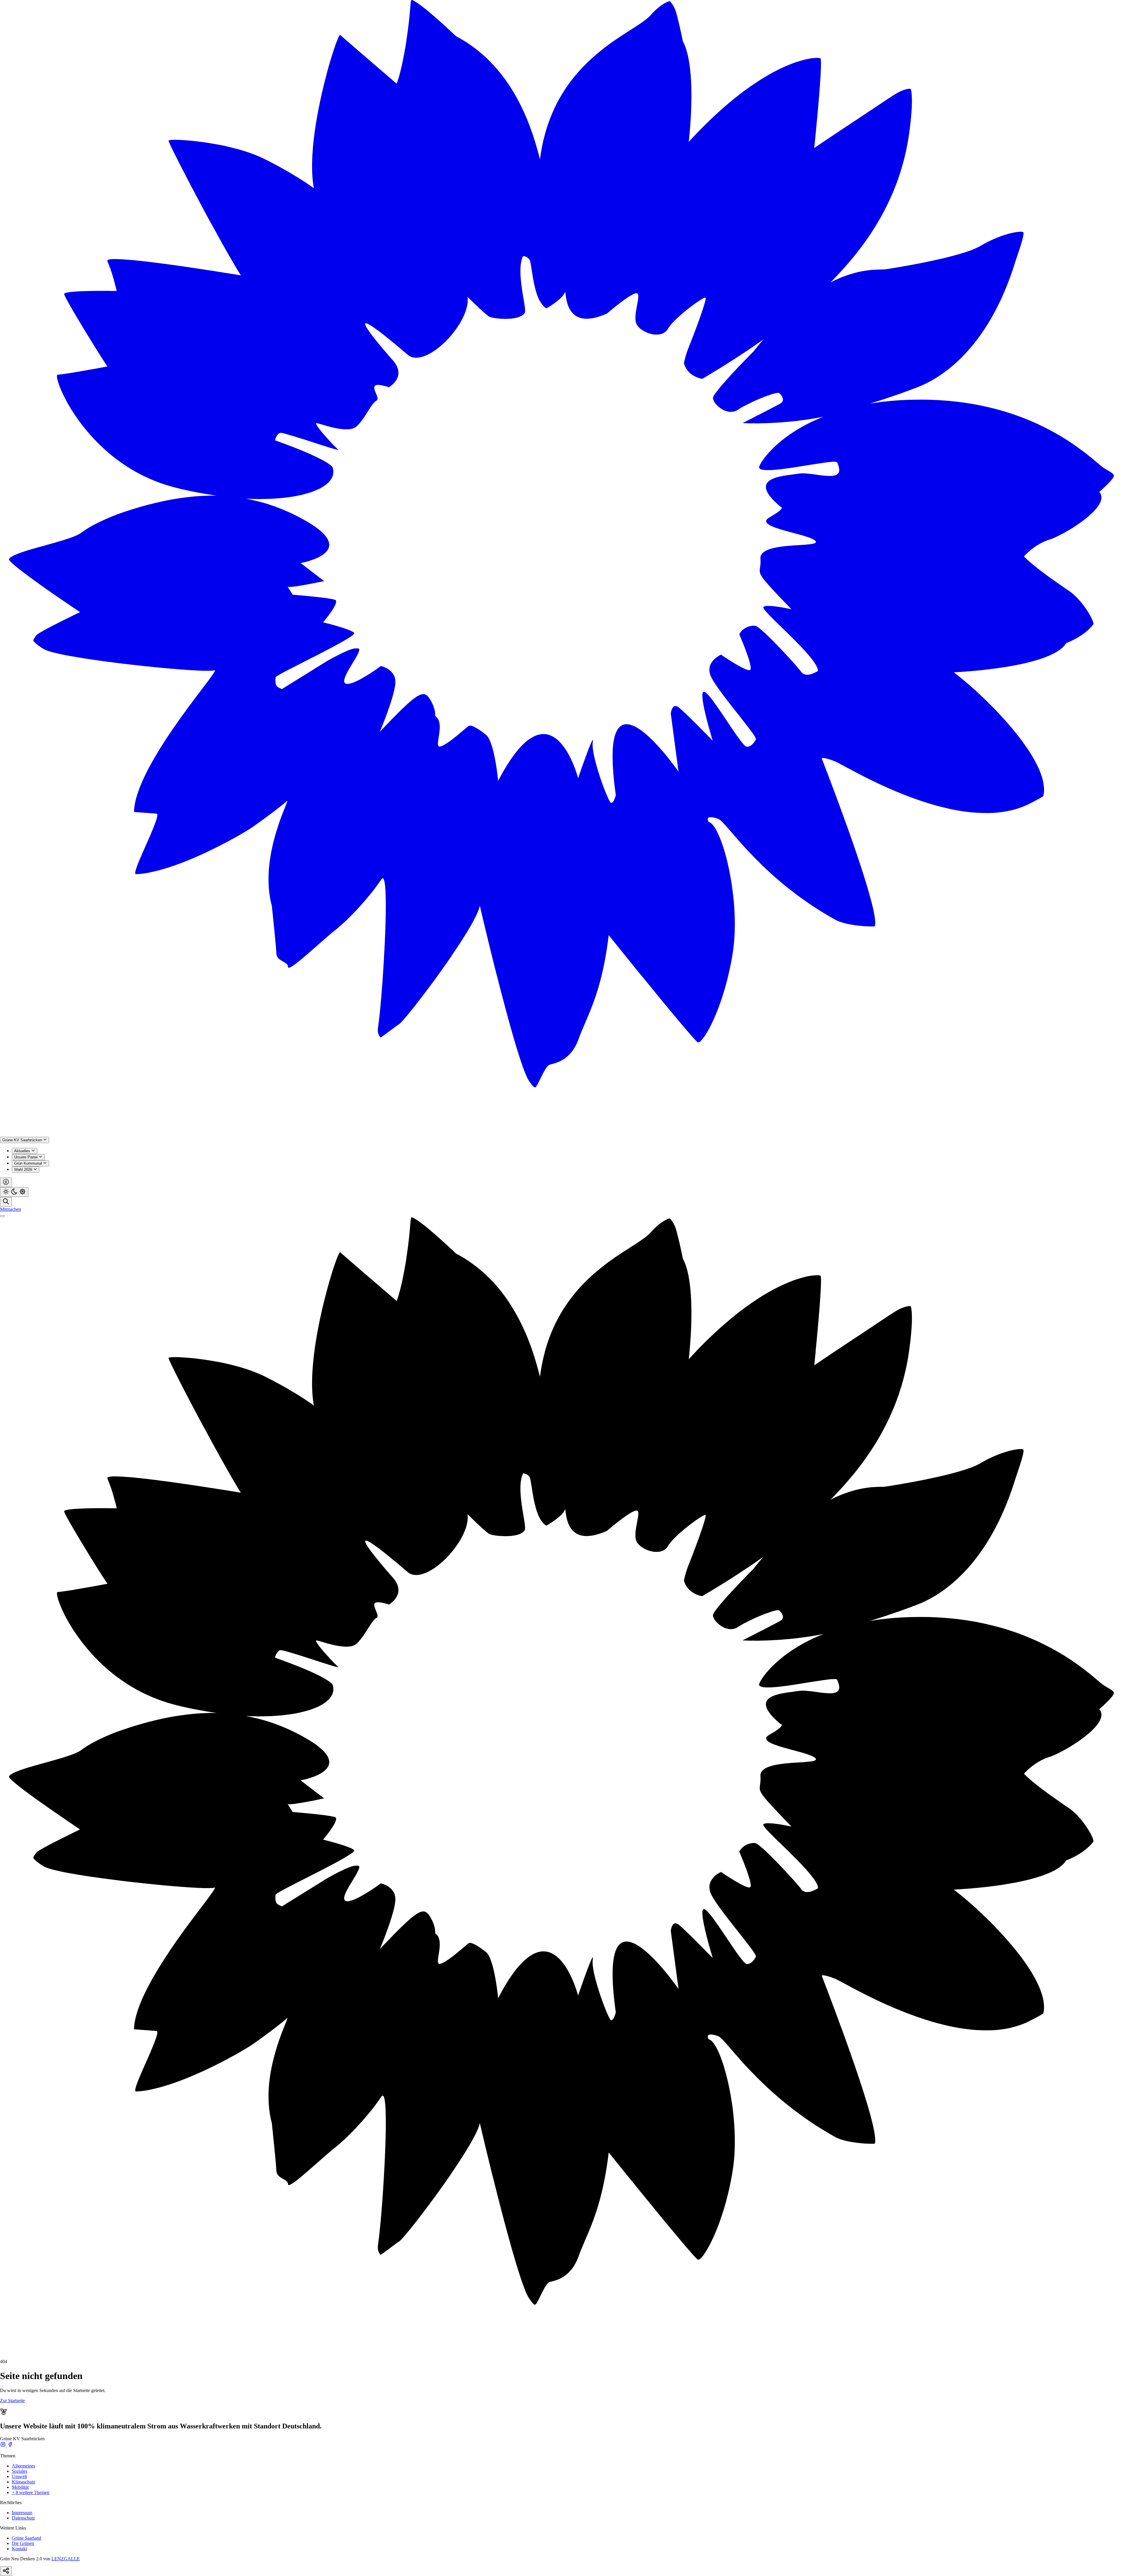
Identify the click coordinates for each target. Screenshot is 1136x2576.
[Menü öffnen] (2, 1216)
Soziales (20, 2471)
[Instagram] (4, 2446)
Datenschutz (23, 2518)
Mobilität (20, 2487)
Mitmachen (11, 1209)
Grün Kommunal (29, 1163)
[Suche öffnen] (6, 1202)
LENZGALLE (66, 2559)
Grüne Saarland (26, 2538)
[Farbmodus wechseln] (14, 1192)
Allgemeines (24, 2466)
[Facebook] (10, 2446)
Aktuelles (23, 1151)
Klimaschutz (24, 2482)
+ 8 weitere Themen (31, 2492)
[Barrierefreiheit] (6, 1182)
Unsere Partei (26, 1157)
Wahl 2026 (24, 1170)
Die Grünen (23, 2543)
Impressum (22, 2513)
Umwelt (19, 2476)
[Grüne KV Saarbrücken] (568, 1134)
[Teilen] (6, 2571)
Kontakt (19, 2549)
